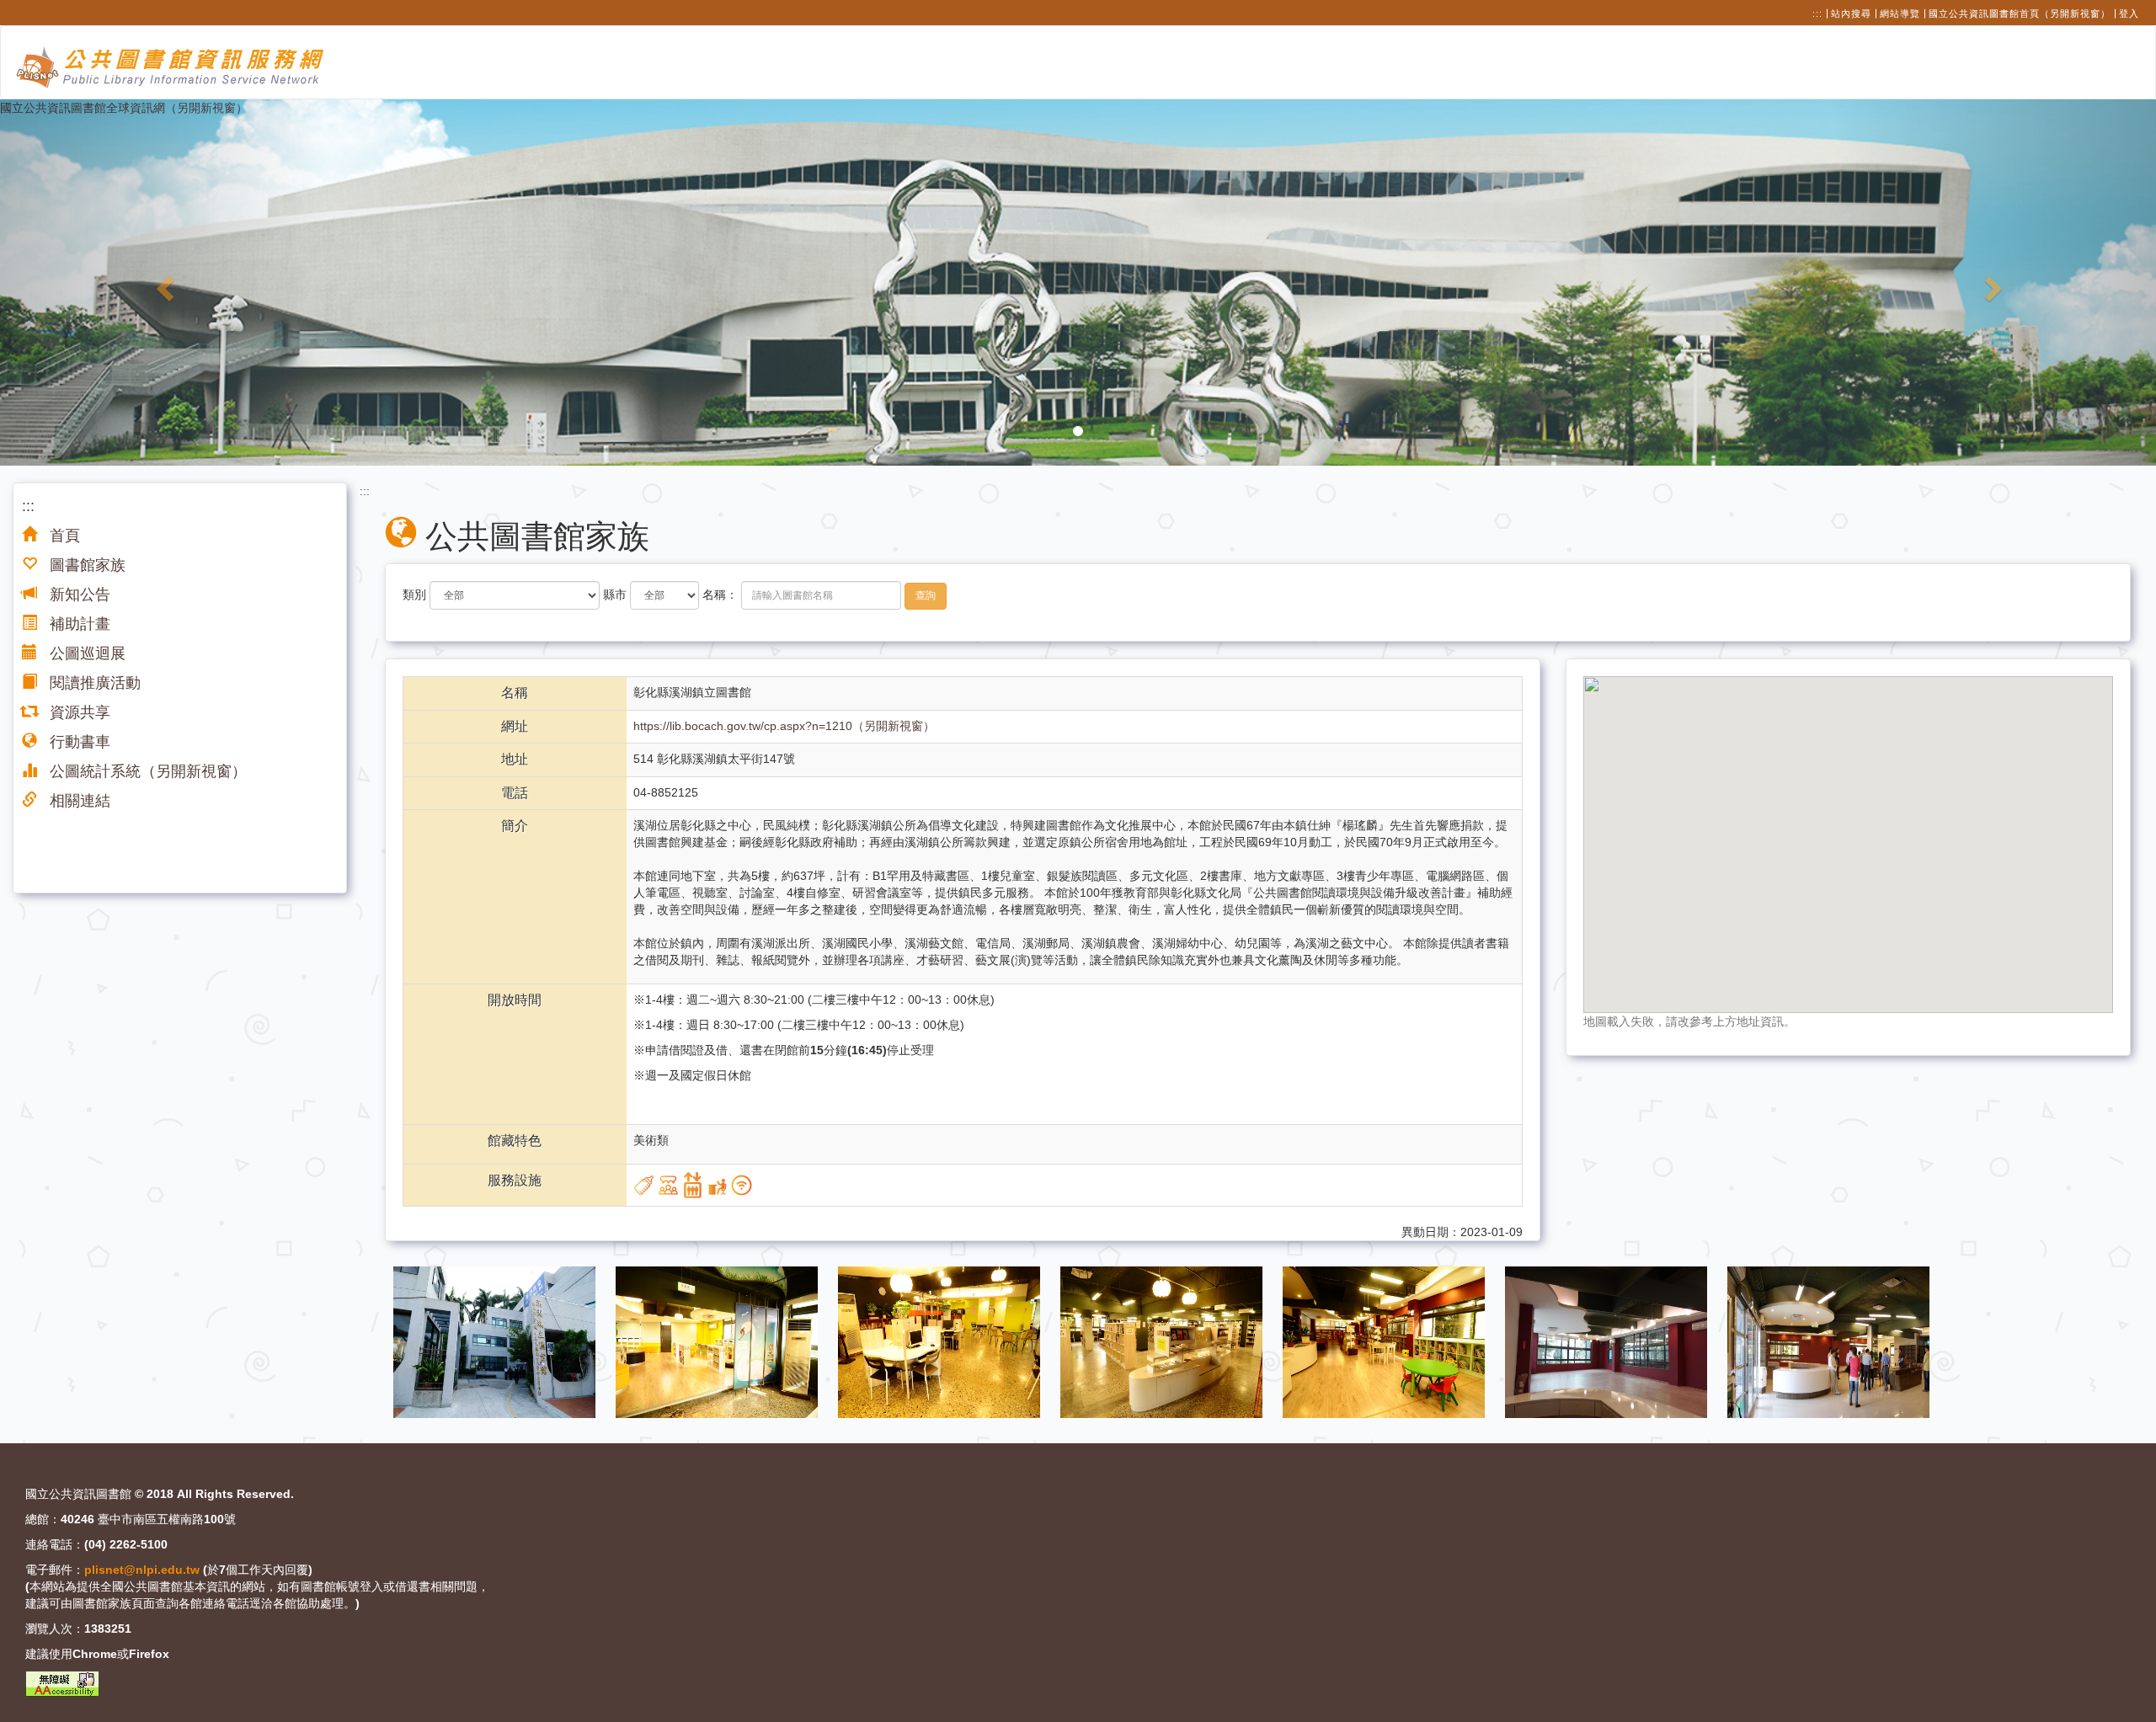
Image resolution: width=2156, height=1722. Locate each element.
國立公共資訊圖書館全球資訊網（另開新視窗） (124, 108)
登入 (2129, 13)
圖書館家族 (85, 565)
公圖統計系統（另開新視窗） (146, 771)
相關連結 (78, 801)
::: (1817, 13)
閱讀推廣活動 (93, 683)
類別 (414, 594)
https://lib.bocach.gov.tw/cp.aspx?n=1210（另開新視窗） (784, 726)
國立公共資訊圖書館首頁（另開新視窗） (2020, 13)
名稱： (720, 594)
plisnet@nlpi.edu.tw (142, 1570)
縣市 (615, 594)
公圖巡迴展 (85, 653)
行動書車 (78, 742)
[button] (162, 283)
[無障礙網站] (62, 1684)
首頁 (63, 536)
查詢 (926, 595)
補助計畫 (78, 624)
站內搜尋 (1851, 13)
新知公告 (78, 594)
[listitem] (496, 1341)
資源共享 (78, 712)
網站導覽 (1900, 13)
